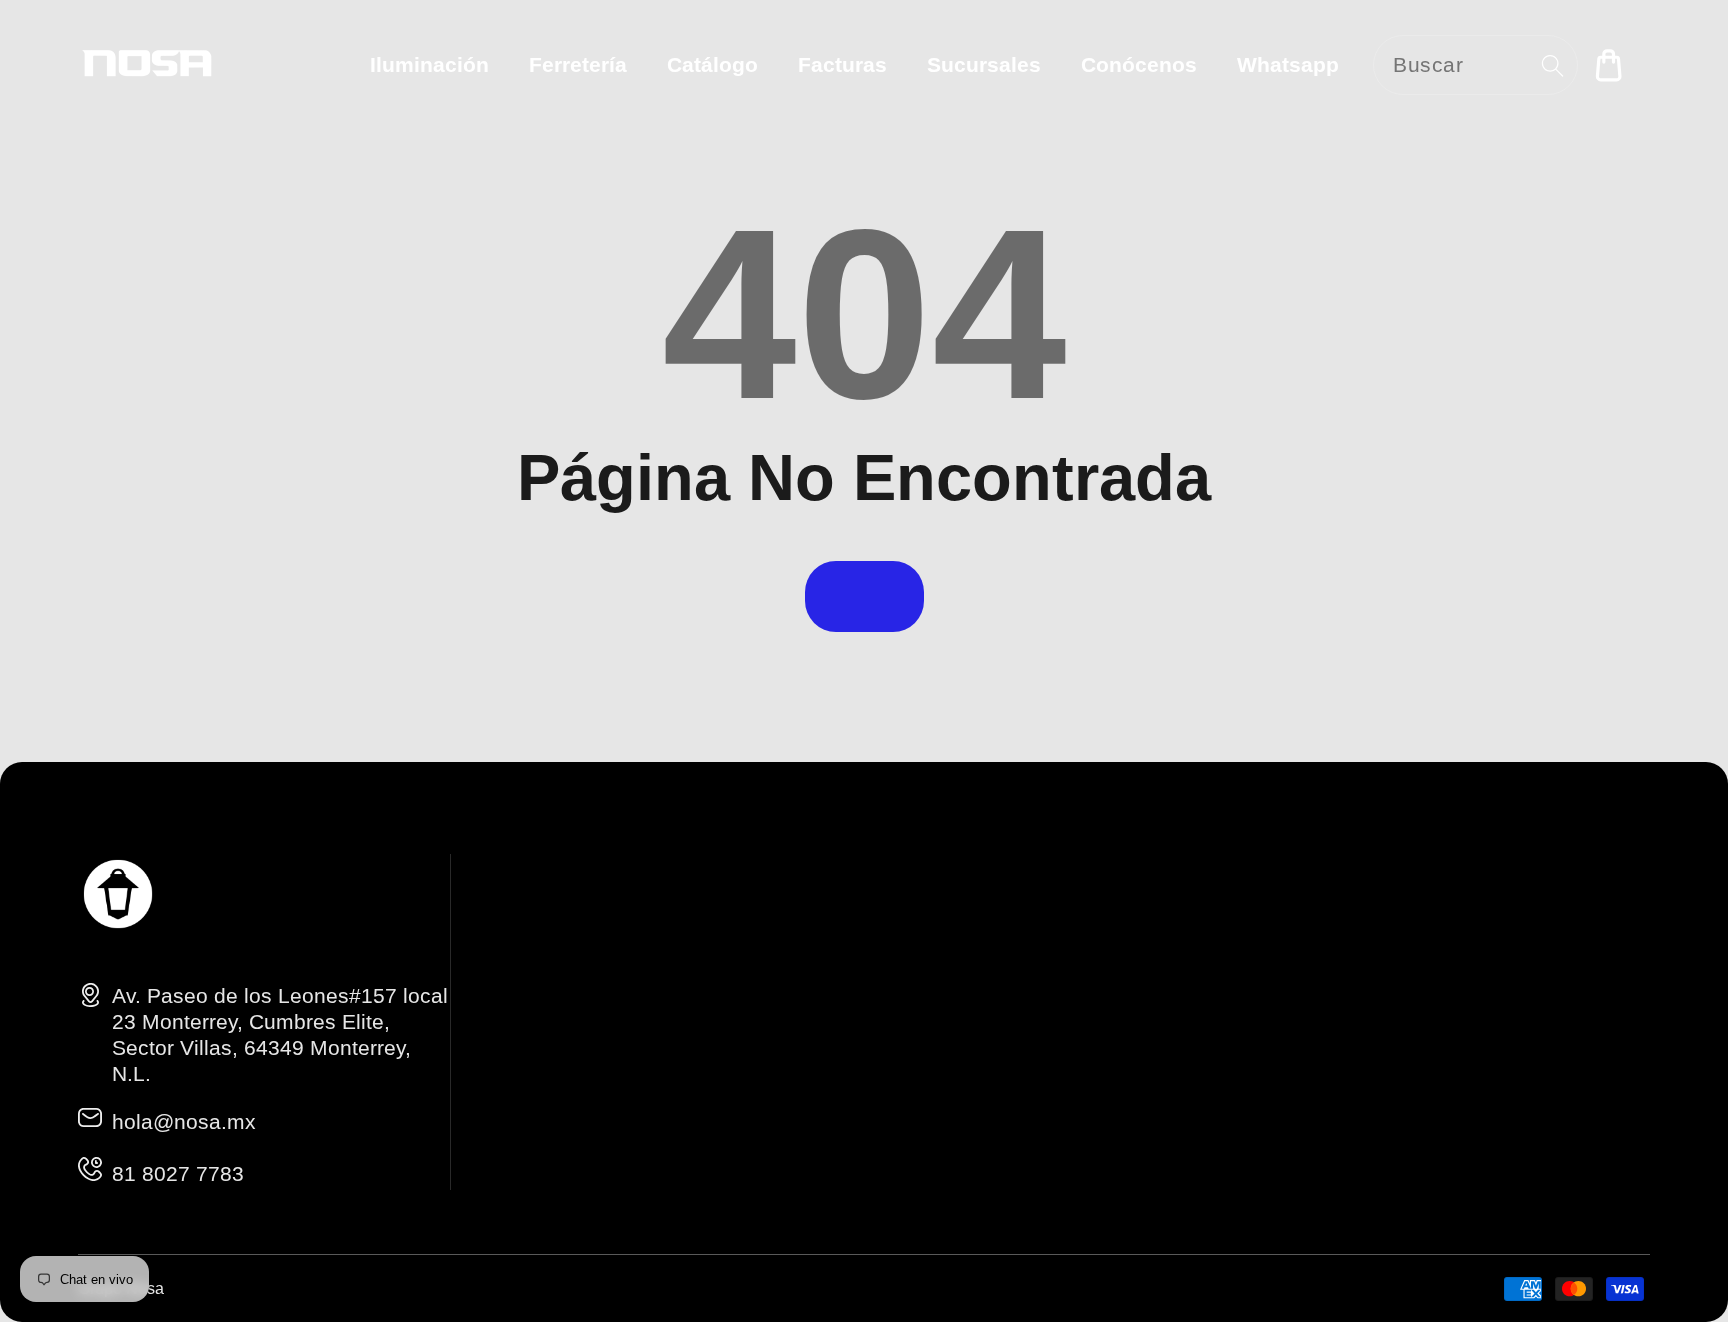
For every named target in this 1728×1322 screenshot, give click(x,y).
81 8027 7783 (178, 1173)
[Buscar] (1552, 65)
